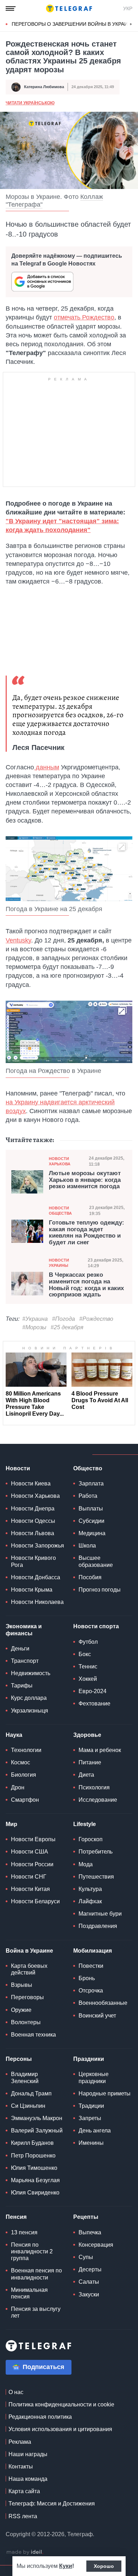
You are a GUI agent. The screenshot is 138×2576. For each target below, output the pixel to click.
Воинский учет (97, 2016)
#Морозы (34, 1327)
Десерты (90, 2269)
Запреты (90, 2118)
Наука (14, 1735)
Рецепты (86, 2217)
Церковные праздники (94, 2077)
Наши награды (28, 2454)
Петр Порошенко (33, 2156)
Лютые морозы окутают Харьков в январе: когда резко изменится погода (85, 1180)
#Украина (35, 1319)
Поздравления (98, 1926)
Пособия (90, 1577)
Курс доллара (29, 1698)
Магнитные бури (100, 1914)
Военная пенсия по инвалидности (36, 2274)
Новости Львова (33, 1533)
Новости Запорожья (38, 1546)
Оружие (21, 2010)
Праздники (89, 2059)
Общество (88, 1468)
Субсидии (91, 1521)
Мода (86, 1864)
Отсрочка (91, 1991)
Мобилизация (93, 1951)
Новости (18, 1468)
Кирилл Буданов (32, 2143)
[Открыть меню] (11, 8)
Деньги (20, 1649)
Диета (86, 1775)
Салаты (89, 2282)
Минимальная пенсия (29, 2293)
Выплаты (91, 1509)
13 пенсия (24, 2232)
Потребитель (96, 1852)
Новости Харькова (60, 1161)
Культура (90, 1889)
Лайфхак (90, 1901)
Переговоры (27, 1997)
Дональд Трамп (31, 2093)
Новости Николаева (37, 1602)
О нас (16, 2392)
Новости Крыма (32, 1590)
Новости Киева (31, 1484)
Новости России (32, 1864)
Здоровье (87, 1735)
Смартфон (25, 1800)
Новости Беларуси (35, 1901)
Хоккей (88, 1679)
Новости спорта (96, 1626)
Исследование (98, 1800)
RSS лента (23, 2516)
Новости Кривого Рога (33, 1561)
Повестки (91, 1966)
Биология (24, 1775)
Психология (94, 1787)
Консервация (96, 2245)
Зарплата (91, 1484)
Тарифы (22, 1686)
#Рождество (96, 1319)
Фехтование (94, 1704)
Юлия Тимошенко (34, 2168)
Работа (88, 1496)
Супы (86, 2257)
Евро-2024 (93, 1691)
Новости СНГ (29, 1877)
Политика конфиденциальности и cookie (61, 2404)
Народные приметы (105, 2093)
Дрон (18, 1787)
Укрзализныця (30, 1711)
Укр (128, 8)
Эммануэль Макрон (37, 2118)
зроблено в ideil (25, 2552)
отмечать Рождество (84, 317)
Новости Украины (59, 1263)
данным (47, 767)
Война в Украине (29, 1951)
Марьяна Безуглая (35, 2180)
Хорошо (104, 2566)
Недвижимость (31, 1673)
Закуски (89, 2294)
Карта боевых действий (29, 1969)
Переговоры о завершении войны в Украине (73, 24)
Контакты (21, 2467)
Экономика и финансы (24, 1630)
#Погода (64, 1319)
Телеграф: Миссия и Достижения (52, 2504)
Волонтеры (26, 2022)
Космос (21, 1762)
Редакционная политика (40, 2417)
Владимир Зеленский (25, 2077)
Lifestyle (85, 1824)
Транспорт (25, 1661)
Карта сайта (24, 2491)
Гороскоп (91, 1839)
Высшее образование (96, 1561)
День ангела (95, 2131)
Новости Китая (30, 1889)
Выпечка (90, 2232)
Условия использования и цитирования (60, 2429)
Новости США (30, 1852)
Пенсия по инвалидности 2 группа (32, 2251)
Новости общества (60, 1211)
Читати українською (30, 103)
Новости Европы (33, 1839)
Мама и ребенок (100, 1750)
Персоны (19, 2059)
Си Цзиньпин (28, 2106)
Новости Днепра (33, 1509)
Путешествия (96, 1877)
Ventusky (18, 940)
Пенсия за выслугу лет (36, 2312)
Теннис (88, 1667)
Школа (87, 1546)
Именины (91, 2143)
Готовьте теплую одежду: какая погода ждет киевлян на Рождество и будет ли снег (87, 1233)
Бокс (85, 1654)
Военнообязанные (103, 2003)
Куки (66, 2566)
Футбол (88, 1642)
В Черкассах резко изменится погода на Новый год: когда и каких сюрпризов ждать (86, 1285)
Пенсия (16, 2217)
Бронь (87, 1978)
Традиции (91, 2106)
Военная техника (33, 2035)
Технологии (26, 1750)
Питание (90, 1762)
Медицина (92, 1533)
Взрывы (22, 1985)
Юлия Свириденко (35, 2193)
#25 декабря (67, 1327)
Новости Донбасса (36, 1577)
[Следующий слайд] (131, 24)
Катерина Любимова (44, 87)
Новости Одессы (33, 1521)
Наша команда (28, 2479)
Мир (11, 1824)
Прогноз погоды (100, 1590)
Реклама (20, 2442)
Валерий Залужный (37, 2131)
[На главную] (69, 8)
